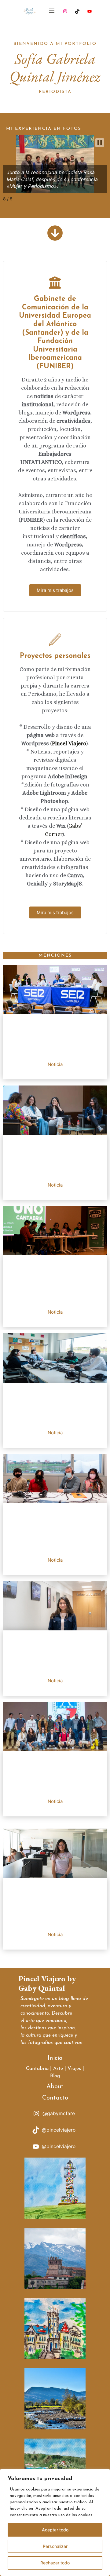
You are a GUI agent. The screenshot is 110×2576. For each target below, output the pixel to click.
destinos (37, 2028)
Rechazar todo (55, 2563)
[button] (100, 143)
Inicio (55, 2058)
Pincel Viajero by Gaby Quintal (47, 1983)
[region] (55, 2522)
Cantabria (37, 2069)
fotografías (40, 2043)
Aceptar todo (55, 2530)
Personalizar (55, 2546)
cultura (34, 2035)
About (55, 2087)
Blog (55, 2076)
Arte (58, 2069)
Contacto (55, 2098)
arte (30, 2021)
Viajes (74, 2069)
